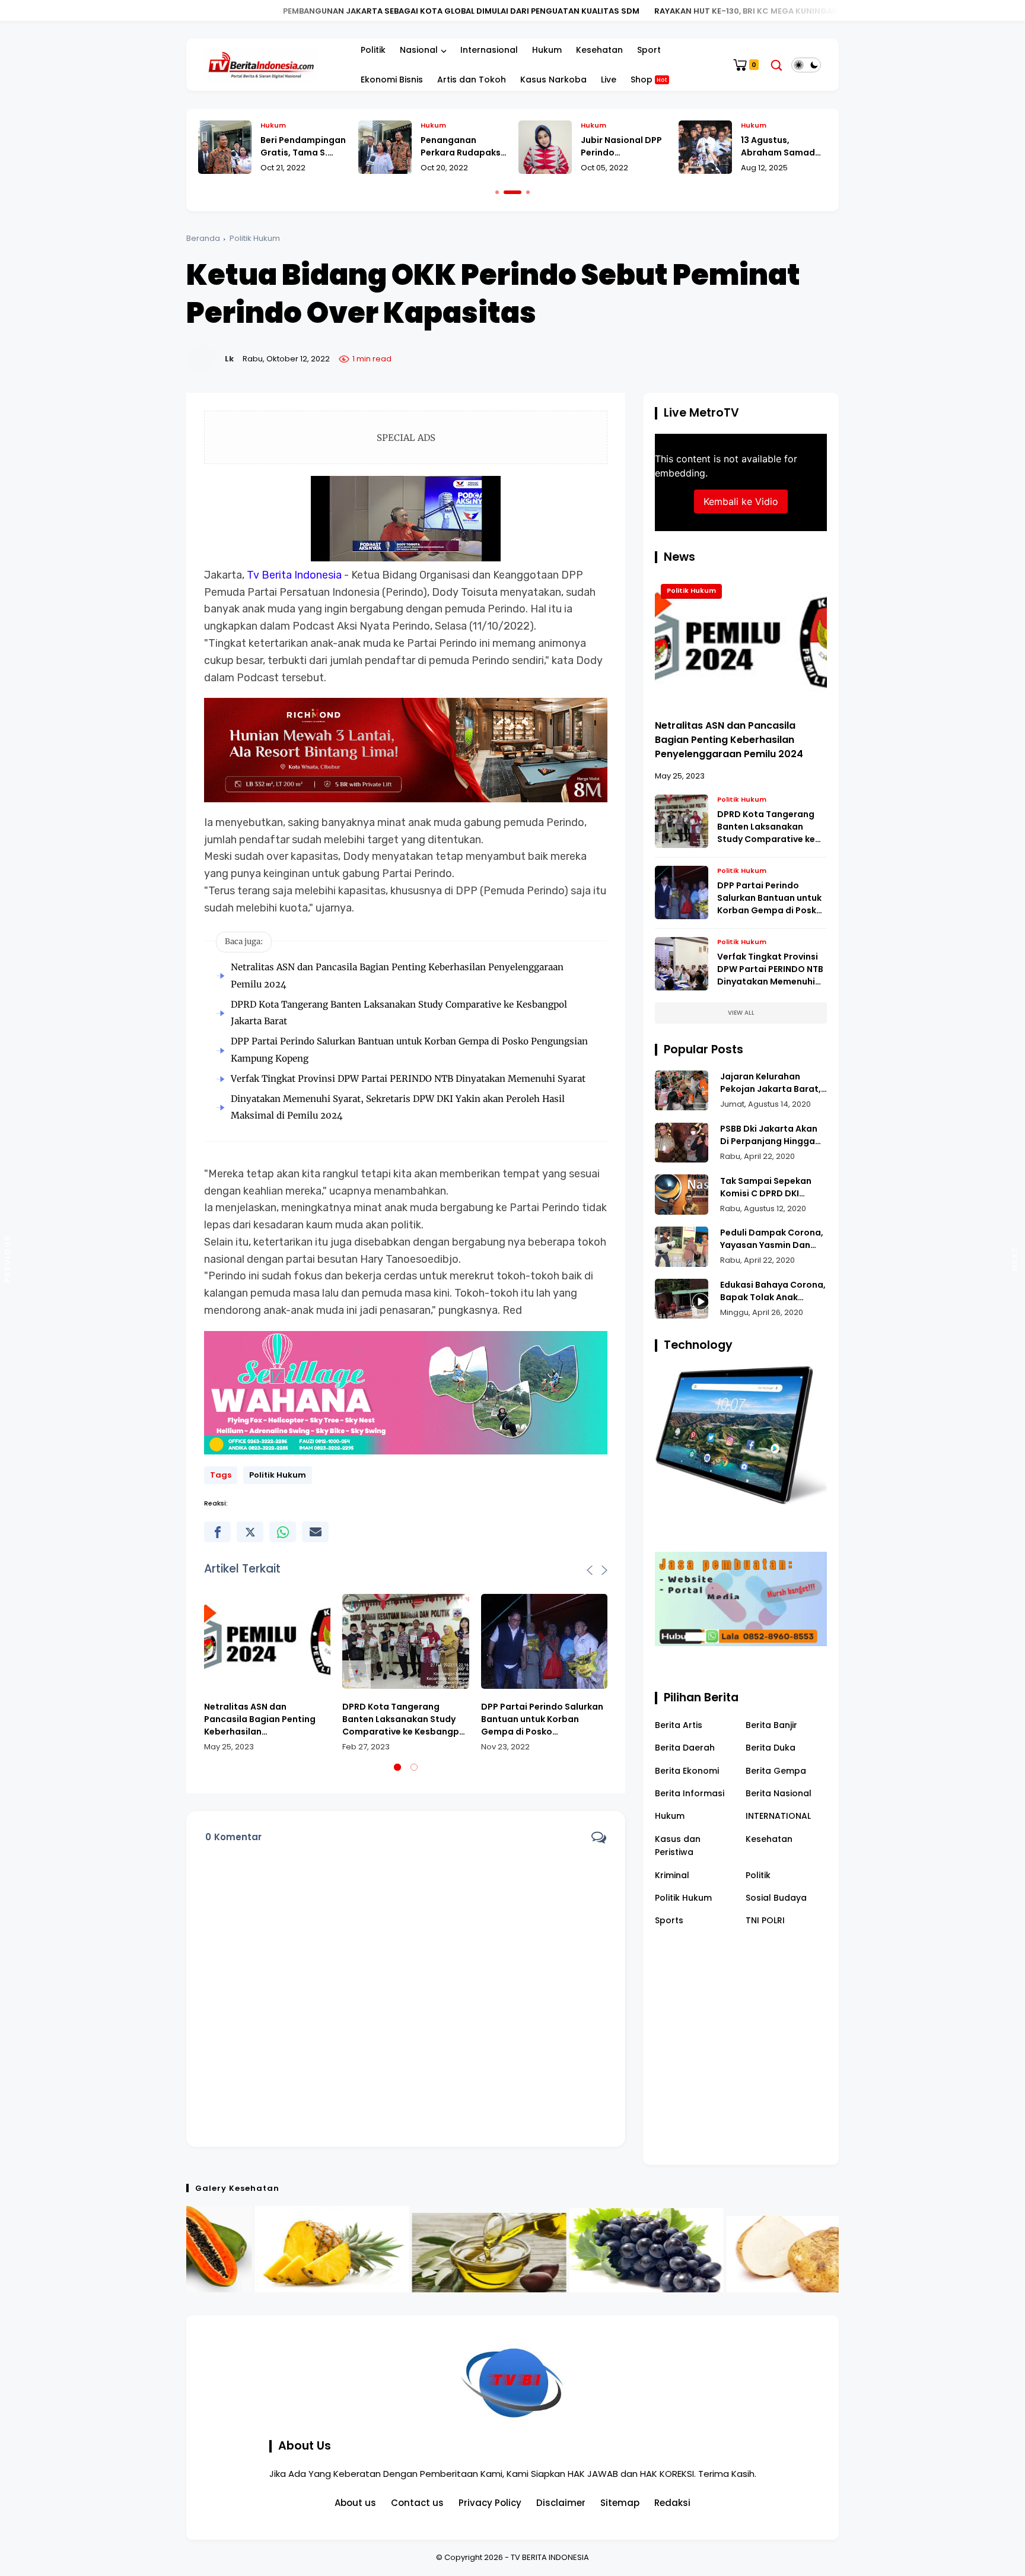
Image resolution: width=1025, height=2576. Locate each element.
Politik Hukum (255, 238)
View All (741, 1013)
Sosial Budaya (776, 1898)
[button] (497, 192)
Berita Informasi (690, 1793)
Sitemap (620, 2503)
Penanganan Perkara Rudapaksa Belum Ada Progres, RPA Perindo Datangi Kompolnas (303, 147)
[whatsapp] (283, 1532)
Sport (649, 50)
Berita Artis (679, 1724)
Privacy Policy (490, 2503)
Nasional (419, 50)
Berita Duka (771, 1748)
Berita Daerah (685, 1748)
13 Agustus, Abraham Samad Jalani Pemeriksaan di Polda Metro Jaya (623, 147)
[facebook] (217, 1532)
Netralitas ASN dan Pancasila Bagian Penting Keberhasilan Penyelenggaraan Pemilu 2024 (260, 1719)
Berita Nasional (779, 1793)
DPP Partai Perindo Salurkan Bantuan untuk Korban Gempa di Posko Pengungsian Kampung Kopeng (542, 1719)
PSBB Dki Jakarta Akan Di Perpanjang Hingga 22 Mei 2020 (769, 1135)
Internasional (489, 50)
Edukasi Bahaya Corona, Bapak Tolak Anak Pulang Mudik (773, 1291)
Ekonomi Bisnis (392, 80)
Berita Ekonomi (687, 1770)
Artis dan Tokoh (472, 80)
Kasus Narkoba (553, 80)
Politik (373, 50)
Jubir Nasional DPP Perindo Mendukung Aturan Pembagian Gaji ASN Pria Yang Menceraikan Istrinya (462, 147)
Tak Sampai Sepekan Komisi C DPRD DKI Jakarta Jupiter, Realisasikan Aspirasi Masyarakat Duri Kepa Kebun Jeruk (769, 1187)
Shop (649, 80)
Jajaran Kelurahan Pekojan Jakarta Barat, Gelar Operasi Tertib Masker (771, 1083)
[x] (250, 1532)
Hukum (547, 50)
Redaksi (672, 2503)
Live (609, 80)
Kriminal (672, 1875)
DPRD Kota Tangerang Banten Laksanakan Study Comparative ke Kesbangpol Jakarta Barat (405, 1719)
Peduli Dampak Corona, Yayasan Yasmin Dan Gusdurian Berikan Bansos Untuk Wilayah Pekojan (772, 1239)
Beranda (203, 238)
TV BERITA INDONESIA (550, 2557)
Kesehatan (599, 50)
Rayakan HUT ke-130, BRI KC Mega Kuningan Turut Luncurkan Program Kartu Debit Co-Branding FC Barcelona (709, 11)
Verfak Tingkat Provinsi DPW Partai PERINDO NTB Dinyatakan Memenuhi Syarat (408, 1079)
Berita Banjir (771, 1724)
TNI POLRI (765, 1920)
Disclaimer (561, 2503)
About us (355, 2503)
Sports (669, 1920)
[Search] (776, 65)
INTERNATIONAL (778, 1816)
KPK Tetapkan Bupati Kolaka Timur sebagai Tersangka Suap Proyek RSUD (776, 147)
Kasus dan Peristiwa (678, 1845)
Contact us (417, 2503)
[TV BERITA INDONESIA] (261, 64)
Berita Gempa (776, 1770)
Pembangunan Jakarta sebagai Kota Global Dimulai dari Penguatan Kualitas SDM (275, 11)
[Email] (315, 1532)
